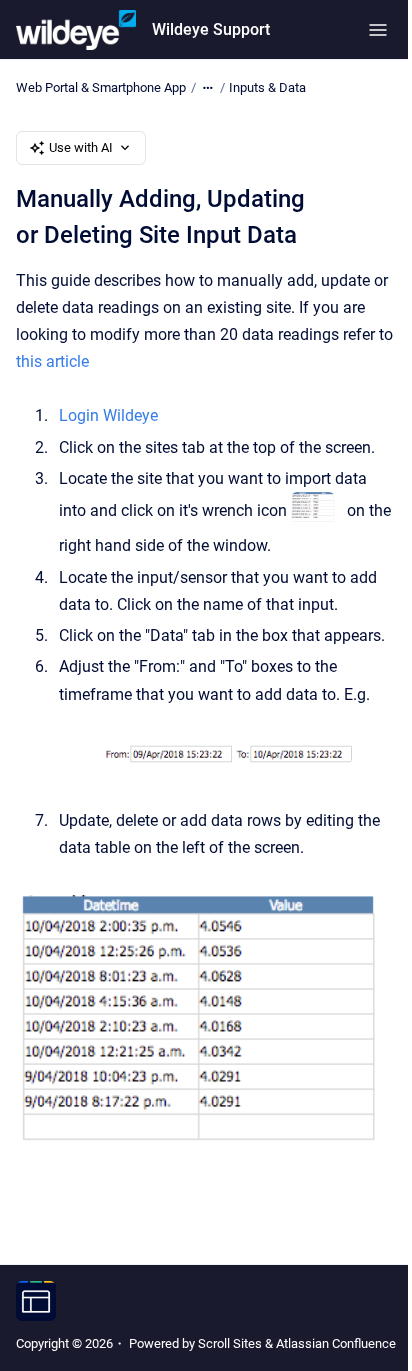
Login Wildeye (108, 415)
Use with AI (81, 147)
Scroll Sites (230, 1343)
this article (52, 361)
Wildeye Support (211, 29)
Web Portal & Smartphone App (101, 87)
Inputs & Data (267, 87)
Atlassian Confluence (336, 1343)
